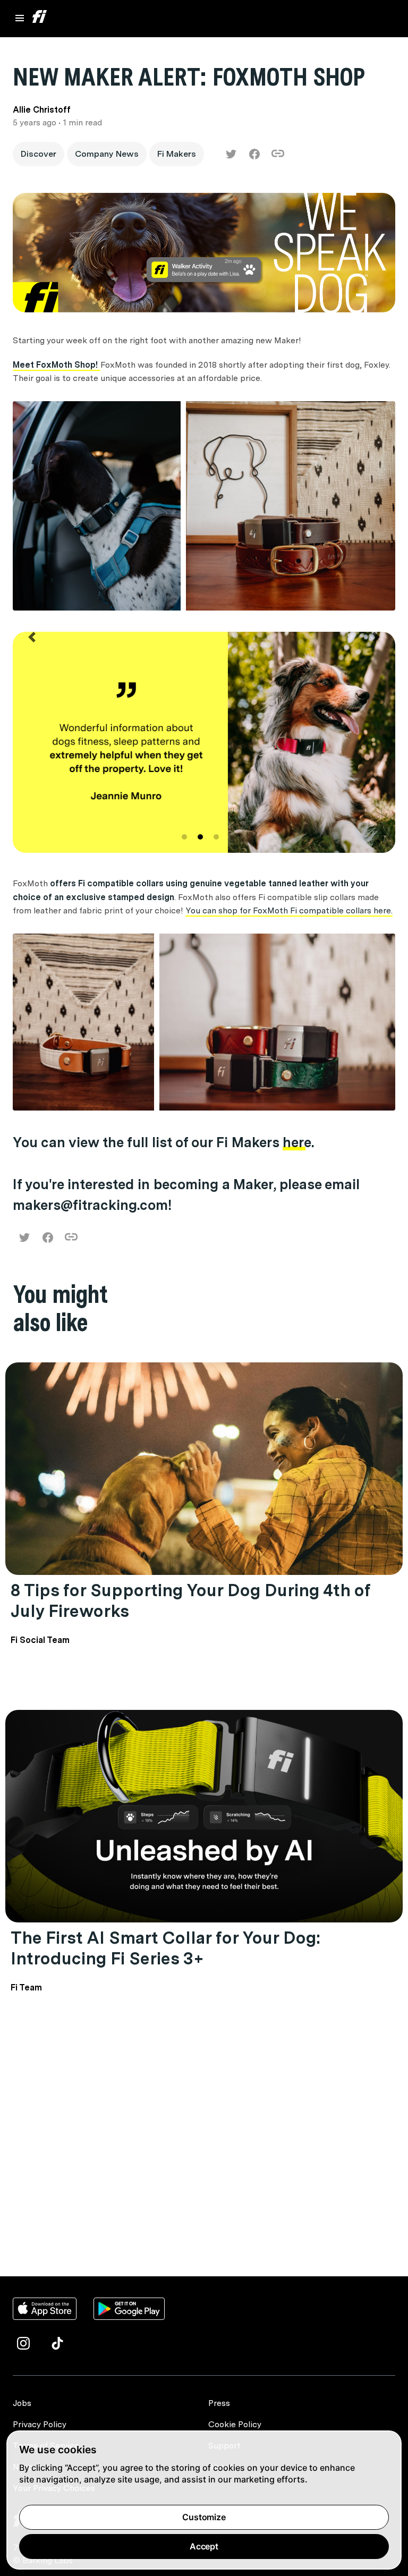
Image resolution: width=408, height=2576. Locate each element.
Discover (39, 154)
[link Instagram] (23, 2343)
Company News (107, 154)
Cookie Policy (235, 2424)
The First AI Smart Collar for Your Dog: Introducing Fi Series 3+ (165, 1948)
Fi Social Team (40, 1640)
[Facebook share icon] (254, 154)
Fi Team (26, 1988)
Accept (204, 2546)
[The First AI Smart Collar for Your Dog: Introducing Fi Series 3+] (204, 1816)
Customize (204, 2517)
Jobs (22, 2403)
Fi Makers (177, 154)
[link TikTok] (57, 2343)
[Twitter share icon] (231, 154)
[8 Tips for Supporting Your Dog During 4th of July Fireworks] (204, 1469)
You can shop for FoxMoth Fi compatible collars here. (289, 910)
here (297, 1142)
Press (219, 2403)
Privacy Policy (40, 2424)
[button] (32, 744)
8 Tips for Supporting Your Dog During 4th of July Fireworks (190, 1600)
